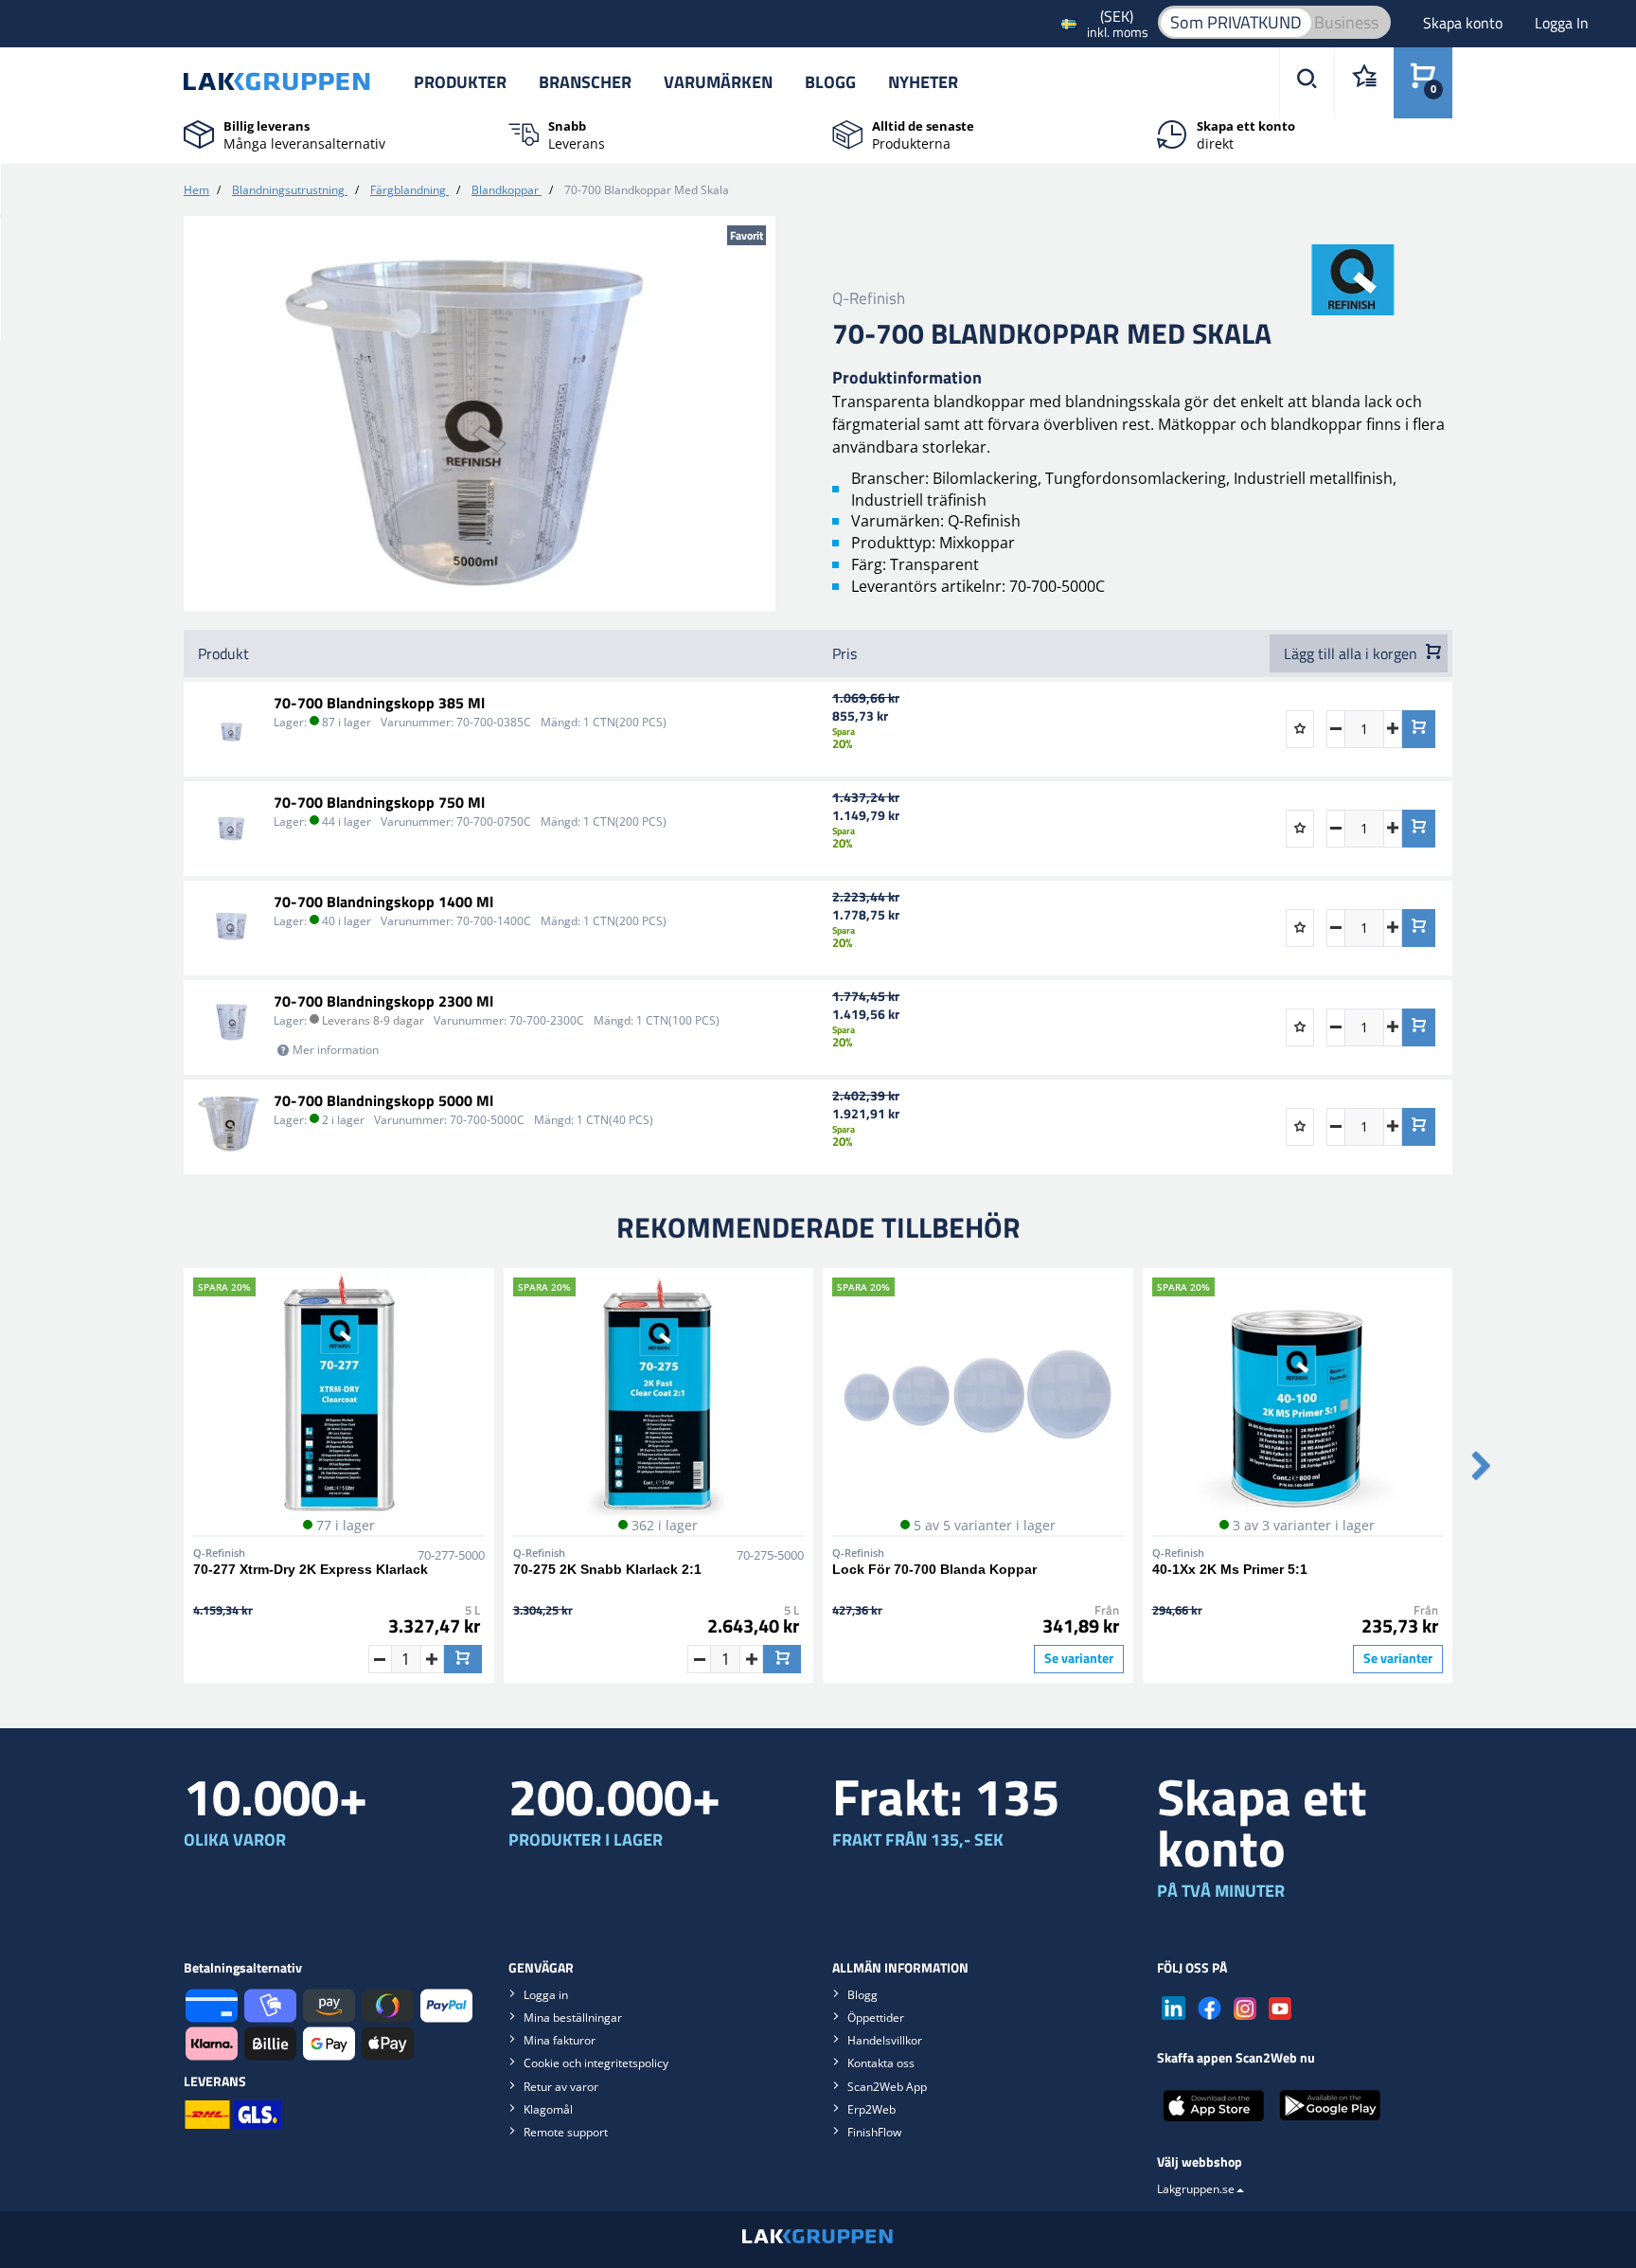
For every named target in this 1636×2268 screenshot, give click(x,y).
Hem (196, 190)
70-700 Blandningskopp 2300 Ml (383, 1001)
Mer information (336, 1050)
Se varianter (1079, 1658)
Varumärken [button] (718, 82)
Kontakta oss (881, 2063)
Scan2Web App (887, 2087)
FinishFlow (874, 2132)
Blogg (830, 82)
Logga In (1562, 23)
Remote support (566, 2132)
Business (1346, 22)
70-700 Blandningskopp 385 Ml (379, 703)
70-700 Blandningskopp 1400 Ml (383, 902)
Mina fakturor (560, 2040)
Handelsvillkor (885, 2040)
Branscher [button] (585, 82)
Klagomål (548, 2109)
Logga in (546, 1995)
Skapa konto (1465, 23)
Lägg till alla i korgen (1352, 653)
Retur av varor (561, 2087)
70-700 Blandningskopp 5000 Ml (383, 1100)
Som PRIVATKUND (1236, 22)
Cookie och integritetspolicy (596, 2063)
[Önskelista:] (1364, 83)
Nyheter (923, 82)
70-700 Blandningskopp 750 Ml (379, 802)
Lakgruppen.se (1196, 2189)
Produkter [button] (460, 82)
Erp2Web (871, 2109)
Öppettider (876, 2018)
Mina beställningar (573, 2018)
